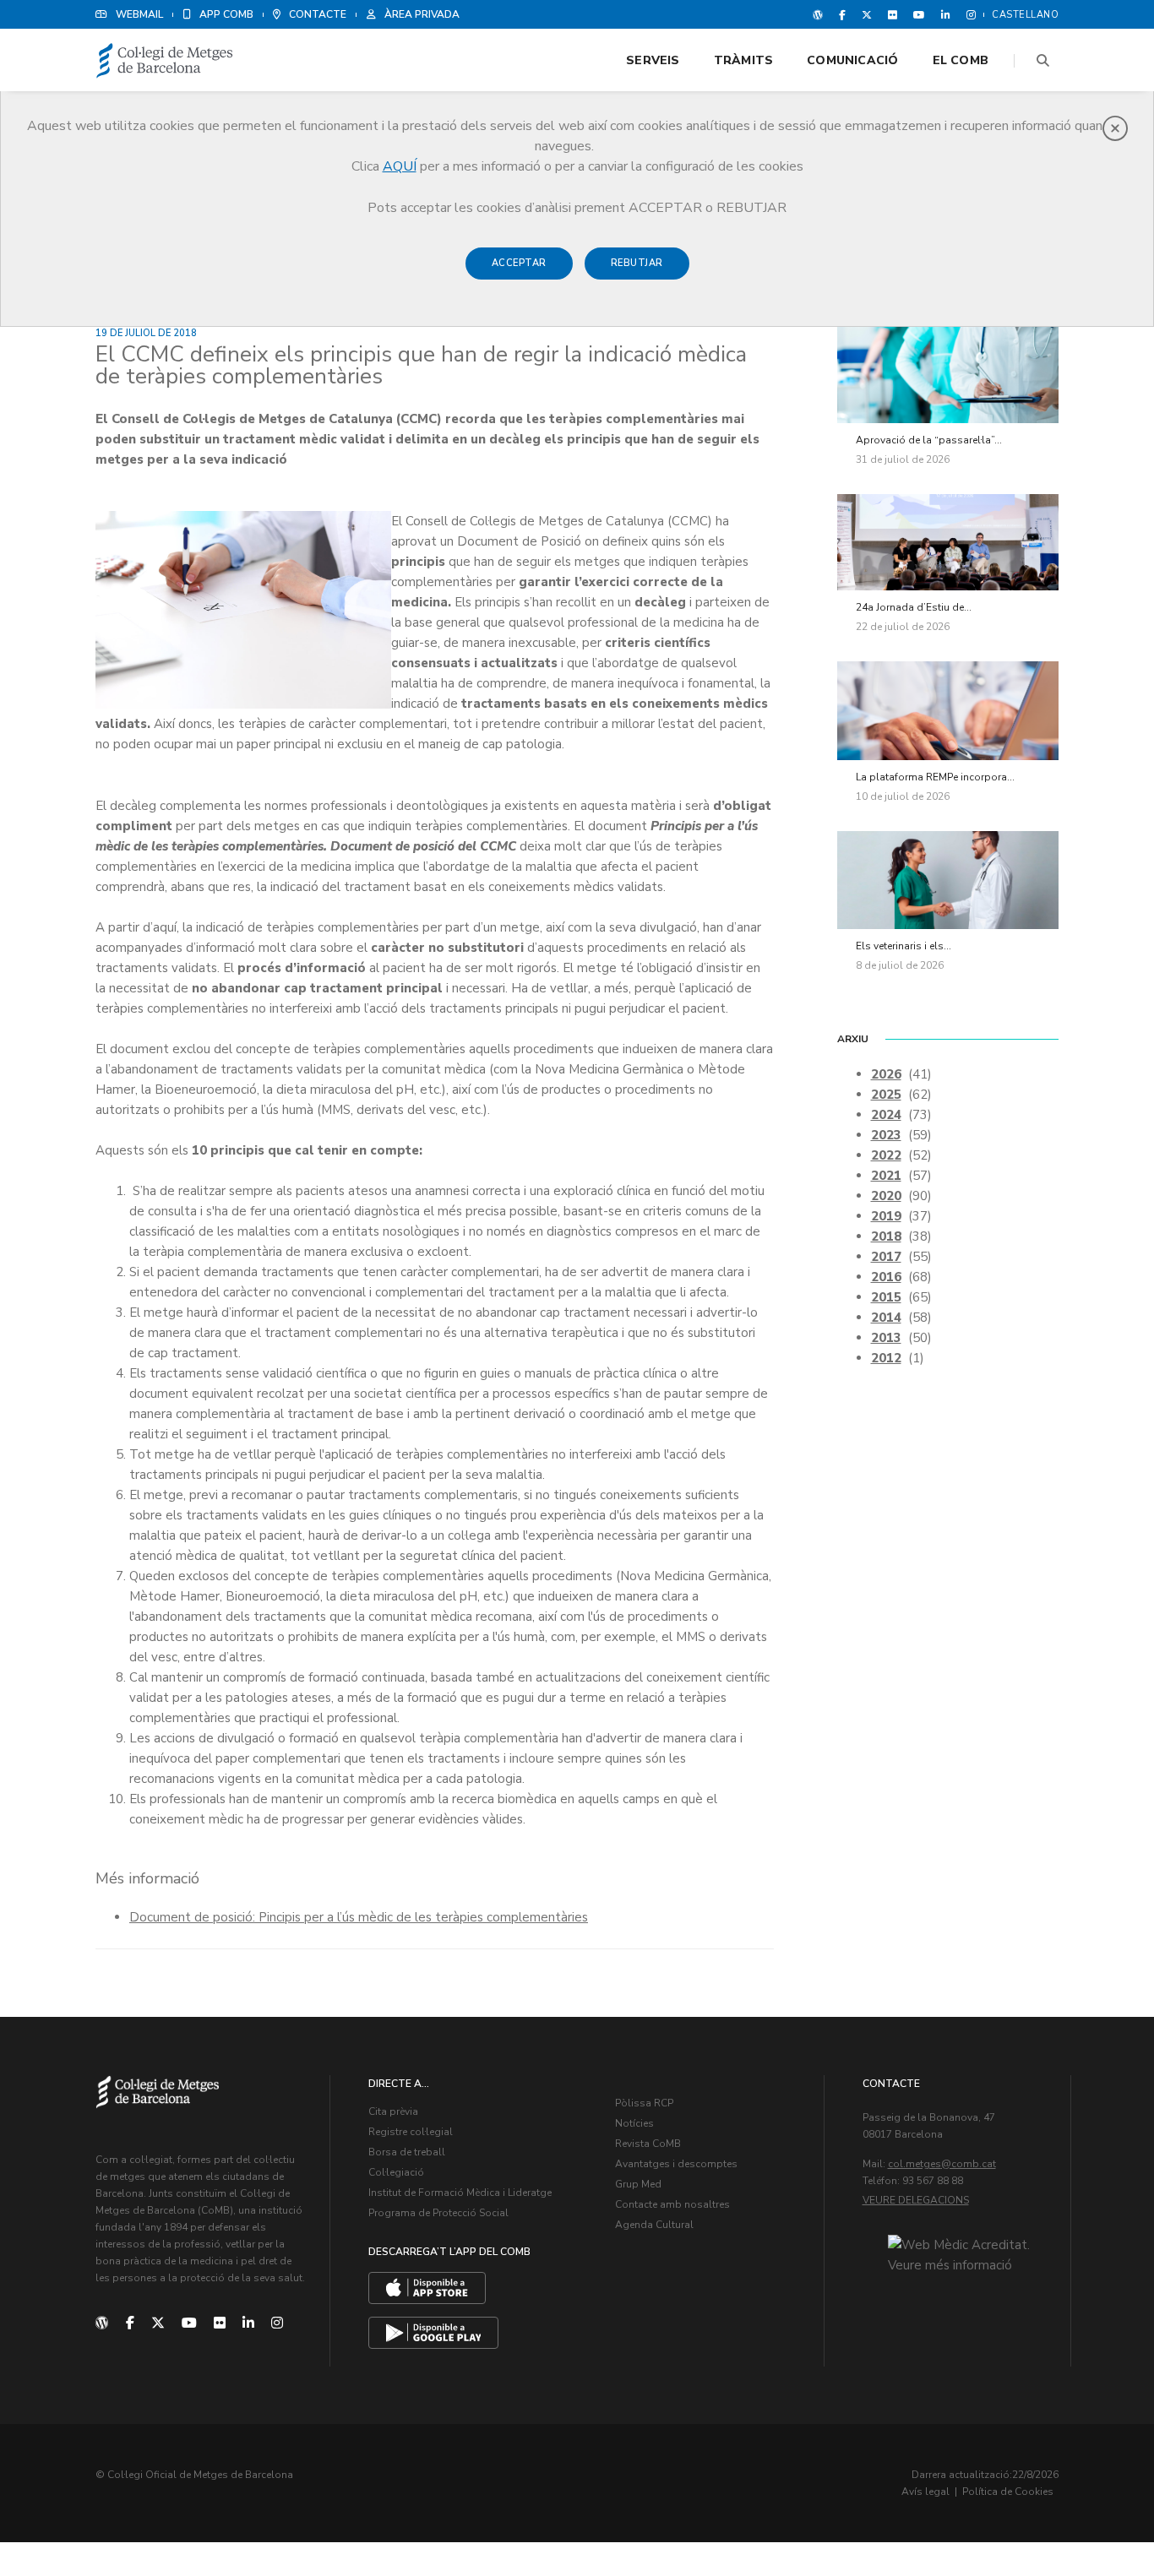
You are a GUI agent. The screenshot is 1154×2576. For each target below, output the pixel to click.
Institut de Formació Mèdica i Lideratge (460, 2193)
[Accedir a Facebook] (842, 14)
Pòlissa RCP (644, 2103)
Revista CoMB (648, 2144)
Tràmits (743, 60)
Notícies (634, 2123)
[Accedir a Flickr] (893, 14)
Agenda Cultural (654, 2225)
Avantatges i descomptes (676, 2164)
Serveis (653, 60)
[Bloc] (818, 14)
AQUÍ (400, 166)
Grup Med (638, 2184)
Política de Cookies (1008, 2492)
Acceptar (519, 263)
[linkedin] (248, 2323)
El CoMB (961, 60)
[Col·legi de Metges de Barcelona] (165, 61)
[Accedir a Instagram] (968, 14)
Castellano (1025, 15)
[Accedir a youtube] (919, 14)
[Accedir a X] (867, 14)
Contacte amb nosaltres (672, 2204)
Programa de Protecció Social (438, 2213)
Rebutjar (637, 263)
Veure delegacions (916, 2200)
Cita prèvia (393, 2111)
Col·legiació (396, 2172)
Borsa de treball (407, 2152)
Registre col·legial (411, 2132)
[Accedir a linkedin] (946, 14)
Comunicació (852, 60)
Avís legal (925, 2492)
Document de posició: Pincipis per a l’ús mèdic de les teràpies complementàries (359, 1917)
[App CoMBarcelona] (427, 2288)
